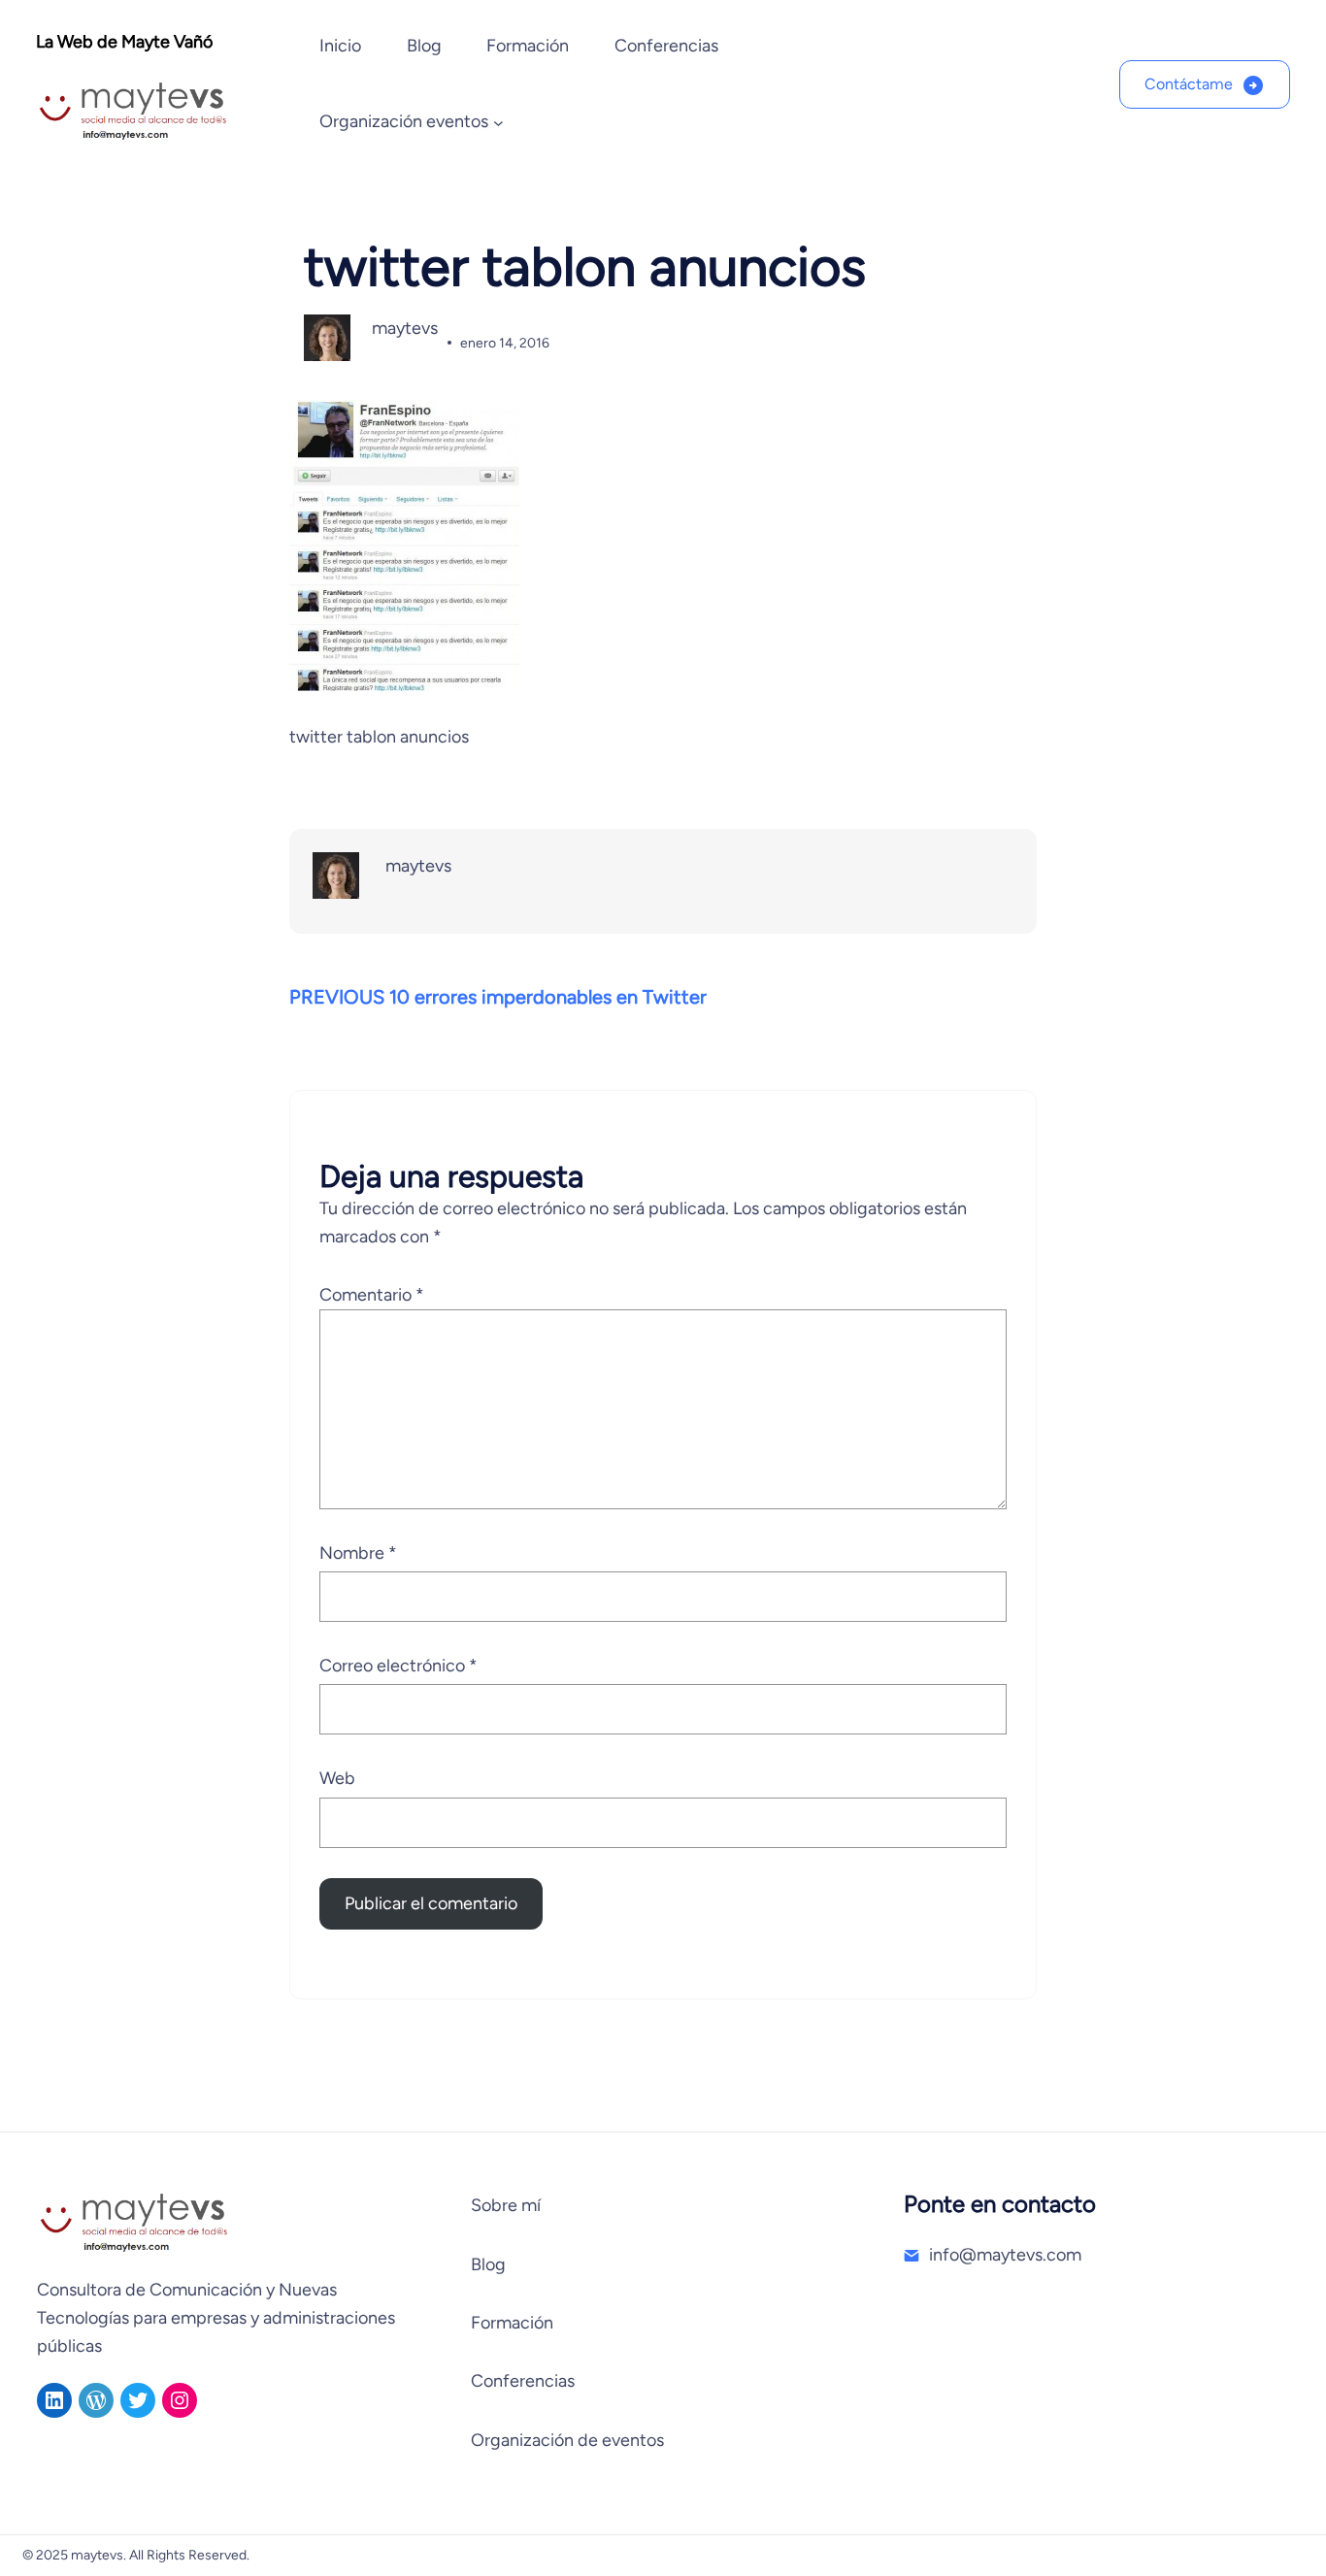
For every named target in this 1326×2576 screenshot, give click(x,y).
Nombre (358, 1553)
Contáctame (1189, 84)
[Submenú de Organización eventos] (498, 123)
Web (337, 1778)
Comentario (372, 1295)
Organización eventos (404, 121)
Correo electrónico (398, 1666)
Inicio (340, 46)
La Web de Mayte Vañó (124, 42)
